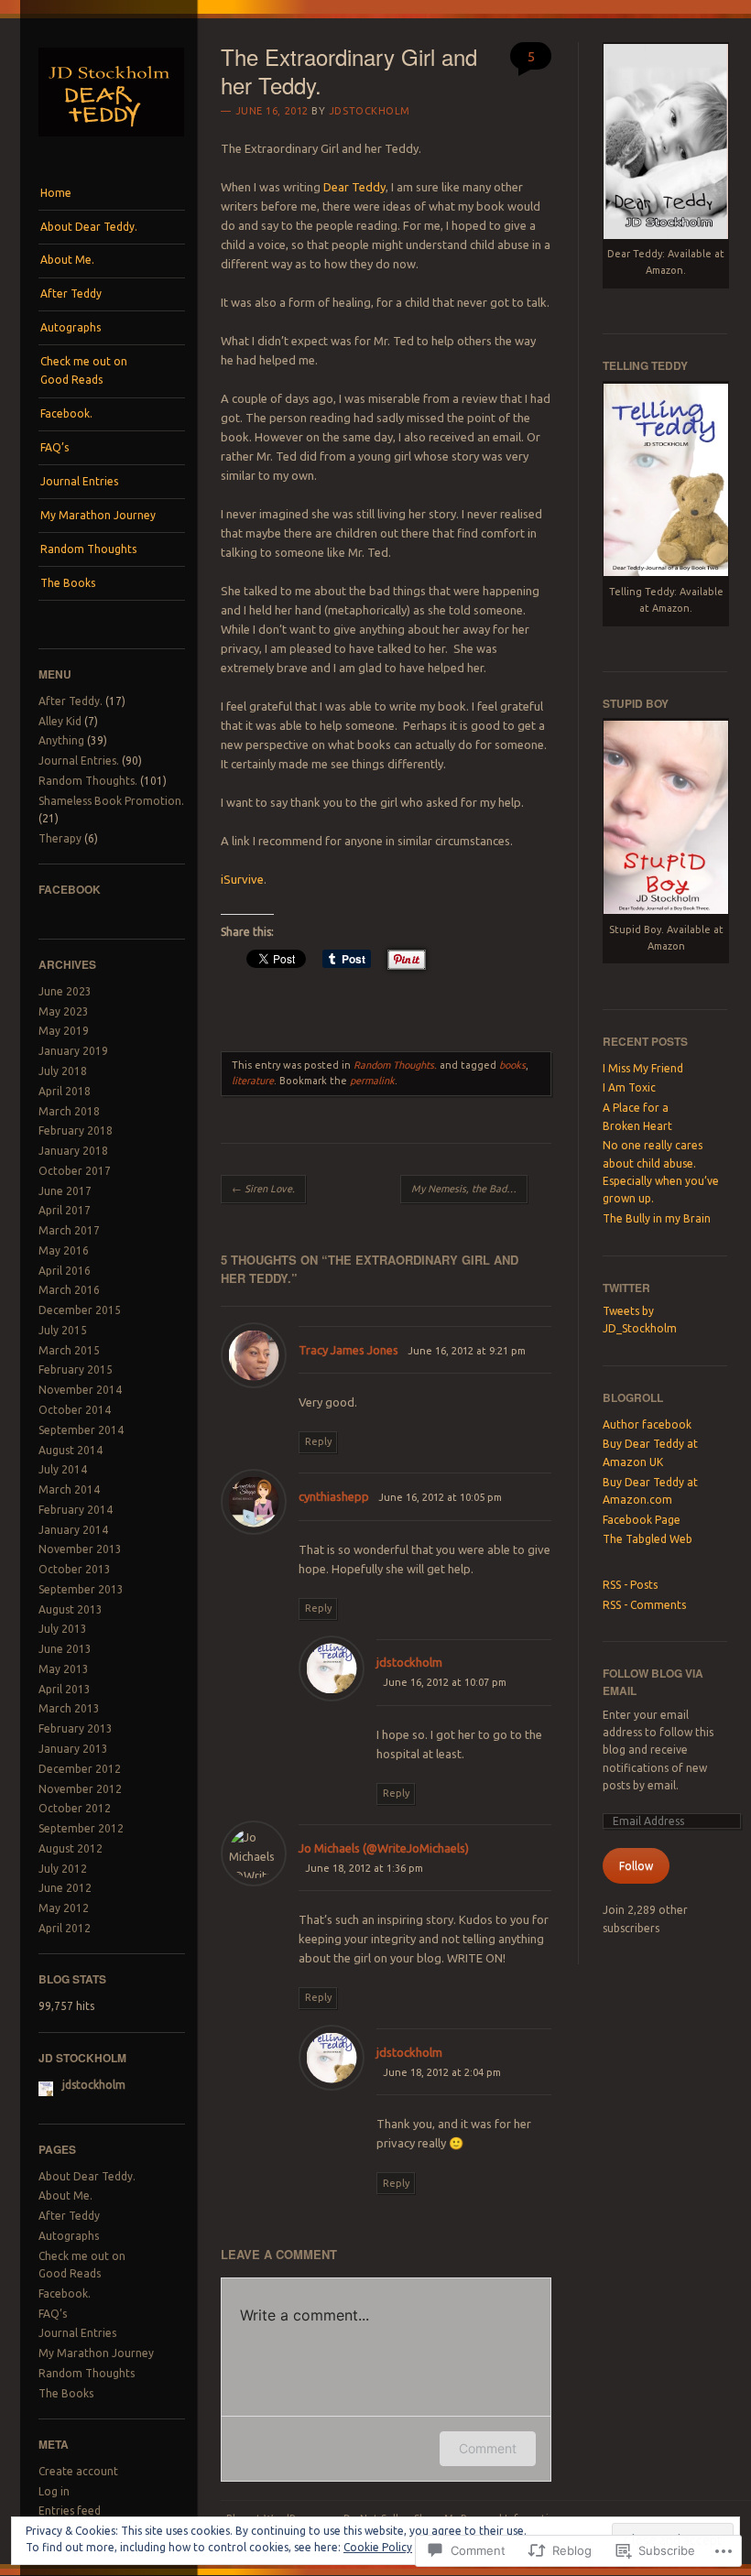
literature (253, 1081)
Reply (318, 1441)
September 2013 (81, 1589)
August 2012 (71, 1848)
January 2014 (73, 1530)
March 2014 (69, 1489)
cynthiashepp (334, 1496)
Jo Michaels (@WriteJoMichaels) (384, 1848)
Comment (488, 2448)
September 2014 (81, 1430)
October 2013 (75, 1569)
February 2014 (76, 1510)
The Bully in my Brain (657, 1218)
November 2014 (80, 1390)
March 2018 (69, 1111)
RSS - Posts (630, 1585)
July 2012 (63, 1869)
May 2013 (64, 1669)
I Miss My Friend (643, 1068)
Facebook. (66, 413)
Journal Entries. (79, 761)
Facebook (70, 889)
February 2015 (76, 1370)
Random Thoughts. (88, 781)
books (512, 1065)
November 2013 (80, 1549)
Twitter (626, 1288)
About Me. (67, 260)
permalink (372, 1081)
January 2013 (73, 1749)
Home (56, 193)
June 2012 (65, 1888)
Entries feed (70, 2511)
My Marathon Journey (98, 515)
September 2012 (81, 1828)
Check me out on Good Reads (84, 370)
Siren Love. (263, 1189)
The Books (68, 583)
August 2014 (71, 1450)
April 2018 (65, 1091)
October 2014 (75, 1410)
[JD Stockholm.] (112, 142)
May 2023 (64, 1011)
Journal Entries (79, 481)
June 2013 (65, 1649)
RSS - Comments (644, 1605)
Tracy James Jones (348, 1350)
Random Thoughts (88, 549)
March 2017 (69, 1230)
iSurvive (242, 879)
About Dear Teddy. (89, 227)
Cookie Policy (378, 2547)
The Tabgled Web (648, 1539)
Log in (54, 2491)
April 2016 (65, 1271)
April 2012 (65, 1928)
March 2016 (69, 1290)
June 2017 (65, 1191)
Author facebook (647, 1424)
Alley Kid (60, 721)
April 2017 (65, 1210)
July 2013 (63, 1629)
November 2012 (80, 1789)
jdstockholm (370, 111)
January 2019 (73, 1051)
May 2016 (64, 1250)
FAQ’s (54, 447)
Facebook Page (642, 1520)
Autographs (71, 327)
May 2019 (64, 1031)
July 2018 (63, 1071)
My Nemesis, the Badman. (469, 1189)
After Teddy (71, 293)
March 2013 (69, 1708)
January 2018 (73, 1151)
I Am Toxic (629, 1087)
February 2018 (76, 1130)
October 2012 (75, 1808)
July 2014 (63, 1469)
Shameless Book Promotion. (111, 801)
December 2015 (80, 1310)
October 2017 (75, 1171)
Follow (636, 1866)
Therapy (60, 838)
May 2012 (64, 1908)
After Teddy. (71, 701)
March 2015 (69, 1350)
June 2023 (65, 991)
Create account (78, 2471)
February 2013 (76, 1728)
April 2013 (65, 1689)
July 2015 (63, 1330)
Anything (61, 740)
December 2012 (80, 1769)
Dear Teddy (354, 187)
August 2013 (71, 1609)
